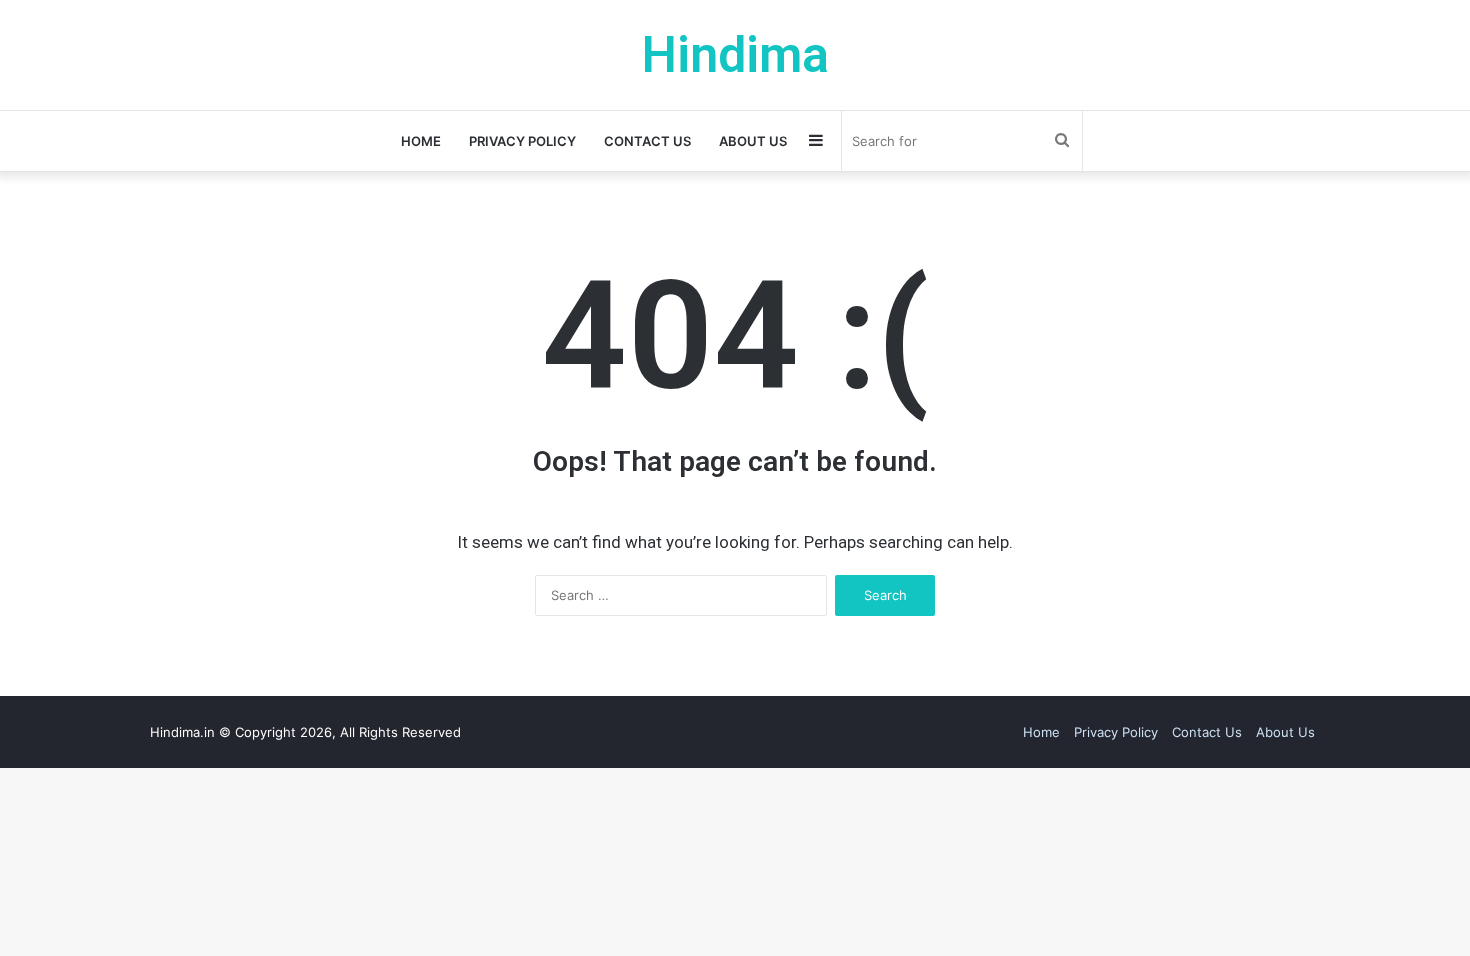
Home (421, 141)
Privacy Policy (522, 141)
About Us (753, 141)
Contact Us (647, 141)
